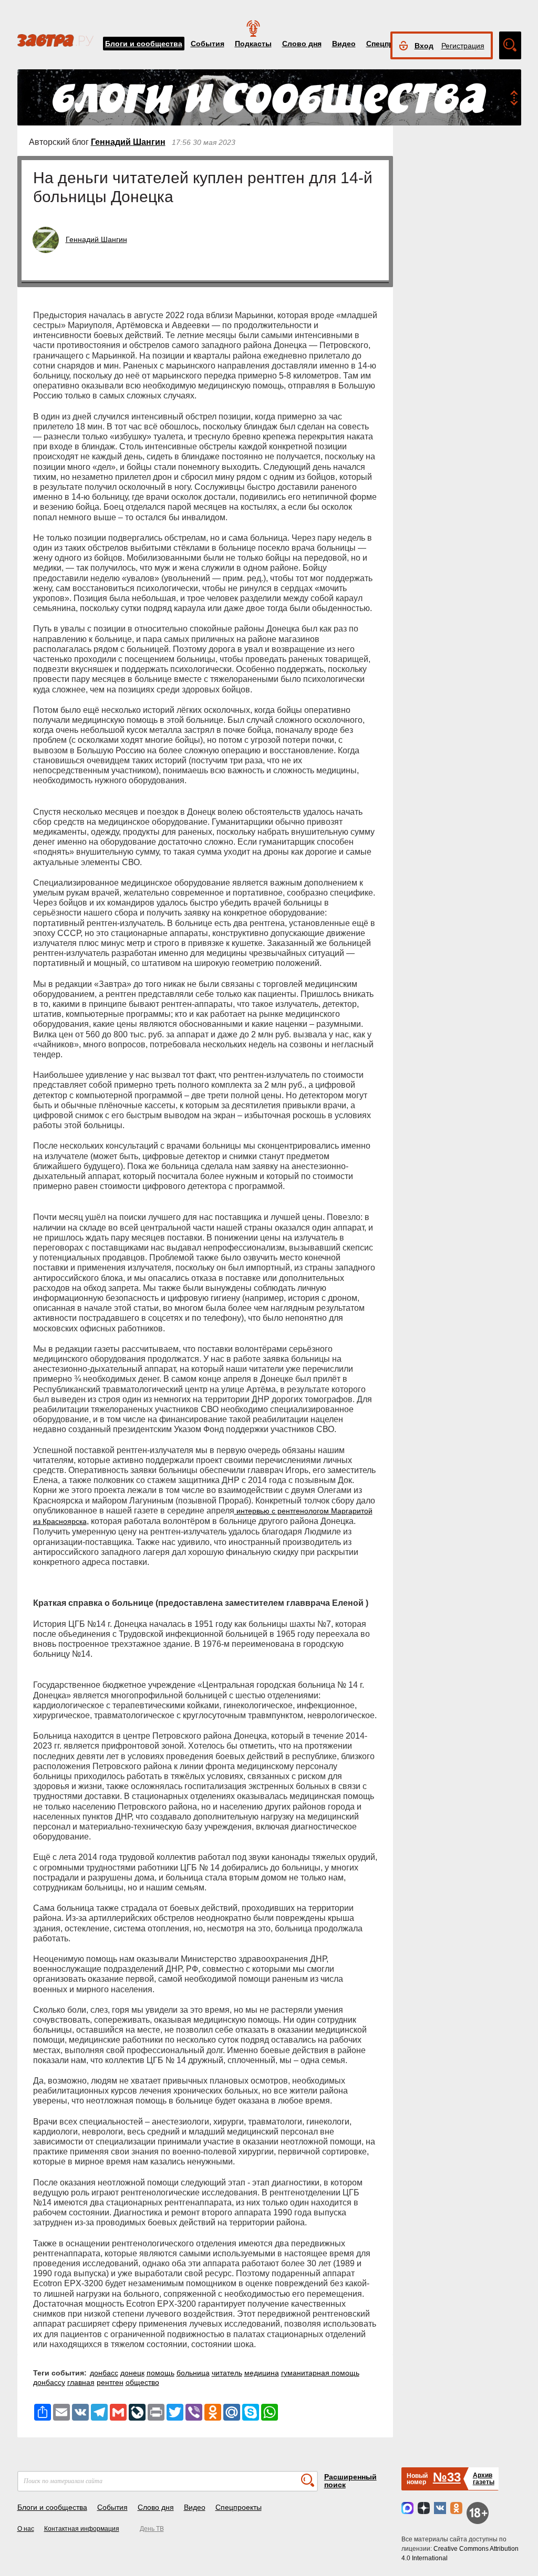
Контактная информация (82, 2529)
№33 (447, 2477)
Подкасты (253, 44)
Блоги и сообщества (144, 44)
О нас (26, 2529)
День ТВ (152, 2529)
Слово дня (302, 44)
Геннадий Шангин (128, 142)
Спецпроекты (239, 2507)
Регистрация (463, 46)
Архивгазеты (484, 2479)
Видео (344, 44)
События (208, 44)
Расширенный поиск (350, 2481)
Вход (424, 46)
